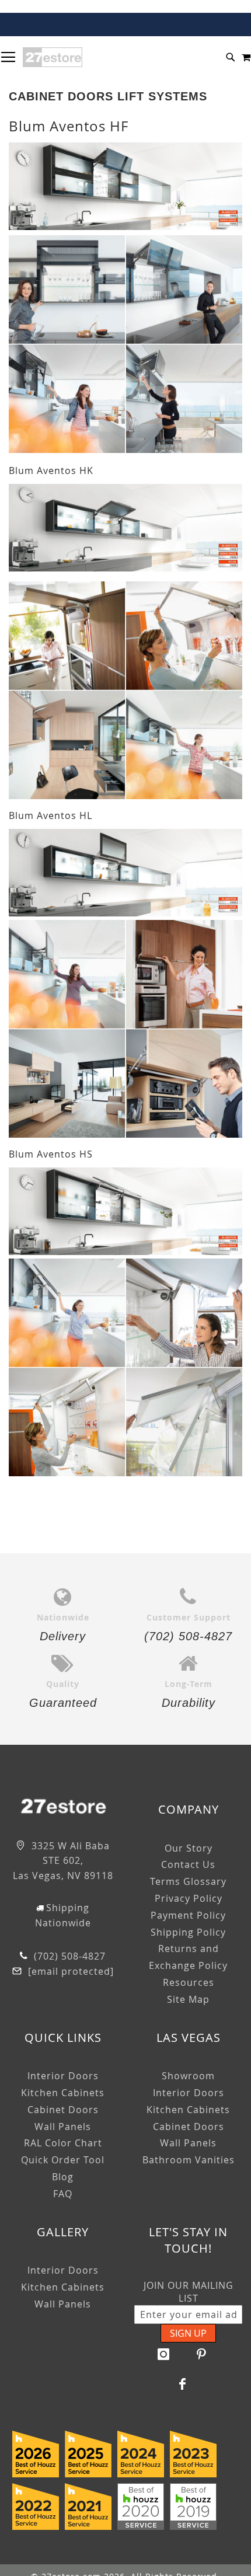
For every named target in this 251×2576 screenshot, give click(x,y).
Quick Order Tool (63, 2160)
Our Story (189, 1848)
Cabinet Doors (63, 2110)
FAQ (63, 2194)
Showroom (188, 2076)
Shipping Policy (188, 1932)
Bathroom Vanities (189, 2160)
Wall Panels (63, 2127)
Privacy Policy (189, 1898)
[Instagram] (163, 2354)
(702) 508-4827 (68, 1956)
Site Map (188, 1999)
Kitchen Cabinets (63, 2093)
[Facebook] (183, 2384)
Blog (63, 2177)
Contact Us (188, 1864)
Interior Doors (63, 2076)
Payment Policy (188, 1915)
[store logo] (53, 57)
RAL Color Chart (63, 2143)
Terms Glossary (188, 1881)
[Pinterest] (201, 2354)
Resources (189, 1982)
